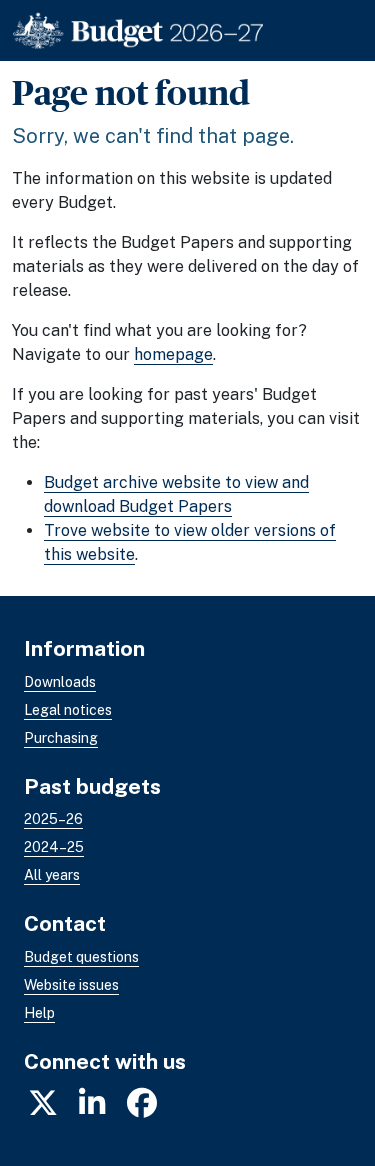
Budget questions (81, 957)
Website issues (71, 985)
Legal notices (68, 710)
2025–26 (53, 819)
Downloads (60, 682)
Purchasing (61, 738)
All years (52, 875)
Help (39, 1013)
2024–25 (54, 847)
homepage (173, 354)
